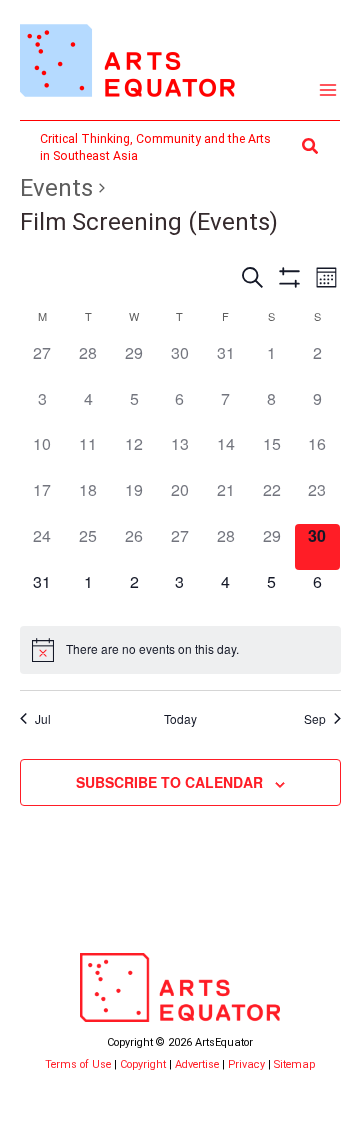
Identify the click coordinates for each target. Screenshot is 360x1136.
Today (180, 719)
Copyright (143, 1064)
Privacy (246, 1064)
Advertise (197, 1064)
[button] (311, 146)
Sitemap (294, 1064)
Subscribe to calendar (169, 782)
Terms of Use (78, 1064)
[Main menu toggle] (328, 90)
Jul (43, 719)
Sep (315, 719)
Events (56, 188)
